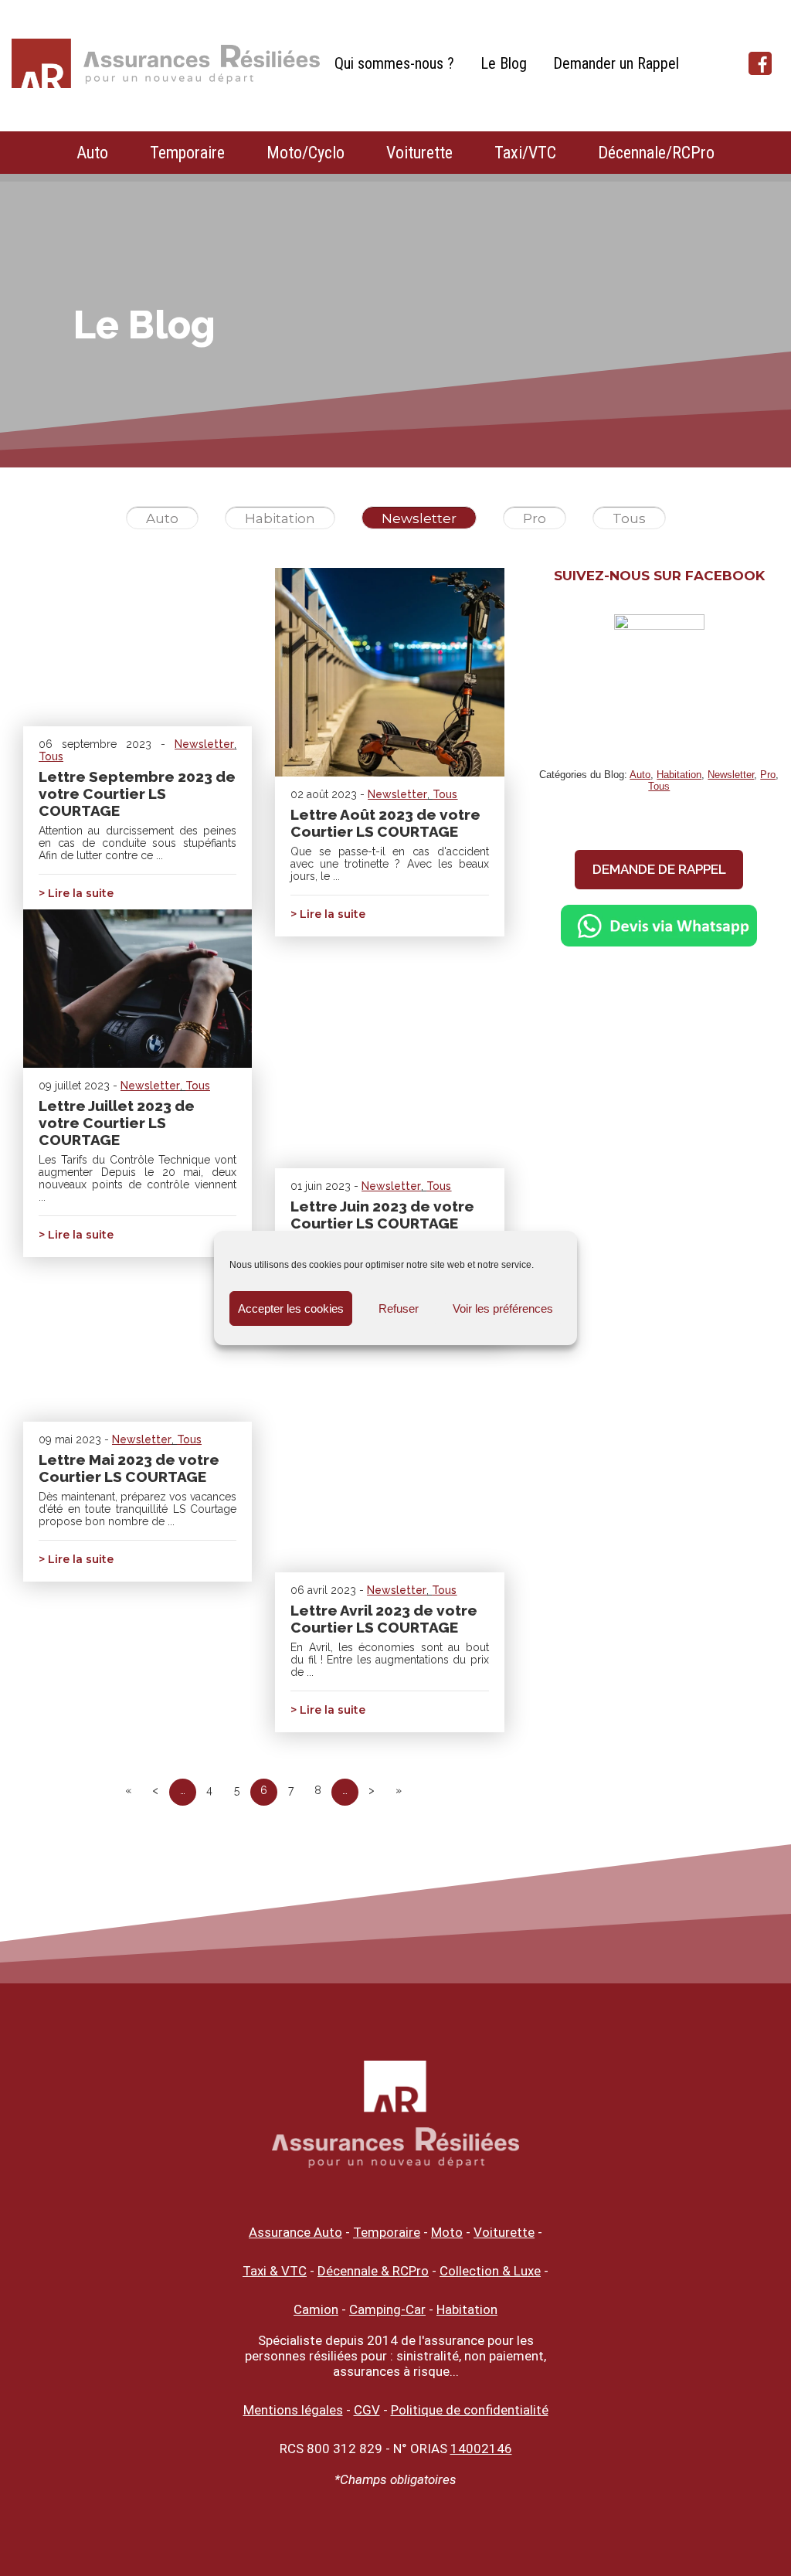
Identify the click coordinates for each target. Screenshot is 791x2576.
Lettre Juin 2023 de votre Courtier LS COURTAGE (382, 1215)
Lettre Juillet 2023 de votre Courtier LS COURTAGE (117, 1123)
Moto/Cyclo (306, 153)
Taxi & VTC (275, 2271)
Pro (535, 518)
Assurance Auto (295, 2232)
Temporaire (187, 153)
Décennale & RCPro (373, 2271)
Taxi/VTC (525, 153)
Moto (447, 2232)
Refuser (399, 1308)
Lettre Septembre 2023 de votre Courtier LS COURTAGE (137, 794)
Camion (316, 2309)
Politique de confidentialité (470, 2410)
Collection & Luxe (490, 2271)
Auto (92, 153)
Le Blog (504, 63)
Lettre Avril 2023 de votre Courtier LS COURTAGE (384, 1619)
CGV (367, 2410)
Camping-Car (387, 2309)
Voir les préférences (503, 1308)
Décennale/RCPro (656, 153)
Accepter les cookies (291, 1308)
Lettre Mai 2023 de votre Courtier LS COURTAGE (129, 1468)
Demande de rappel (659, 869)
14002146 (481, 2449)
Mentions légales (293, 2410)
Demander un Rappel (616, 63)
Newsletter (419, 518)
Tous (629, 518)
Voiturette (419, 153)
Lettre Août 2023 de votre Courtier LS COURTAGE (385, 823)
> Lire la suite (76, 893)
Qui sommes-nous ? (394, 63)
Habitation (280, 518)
